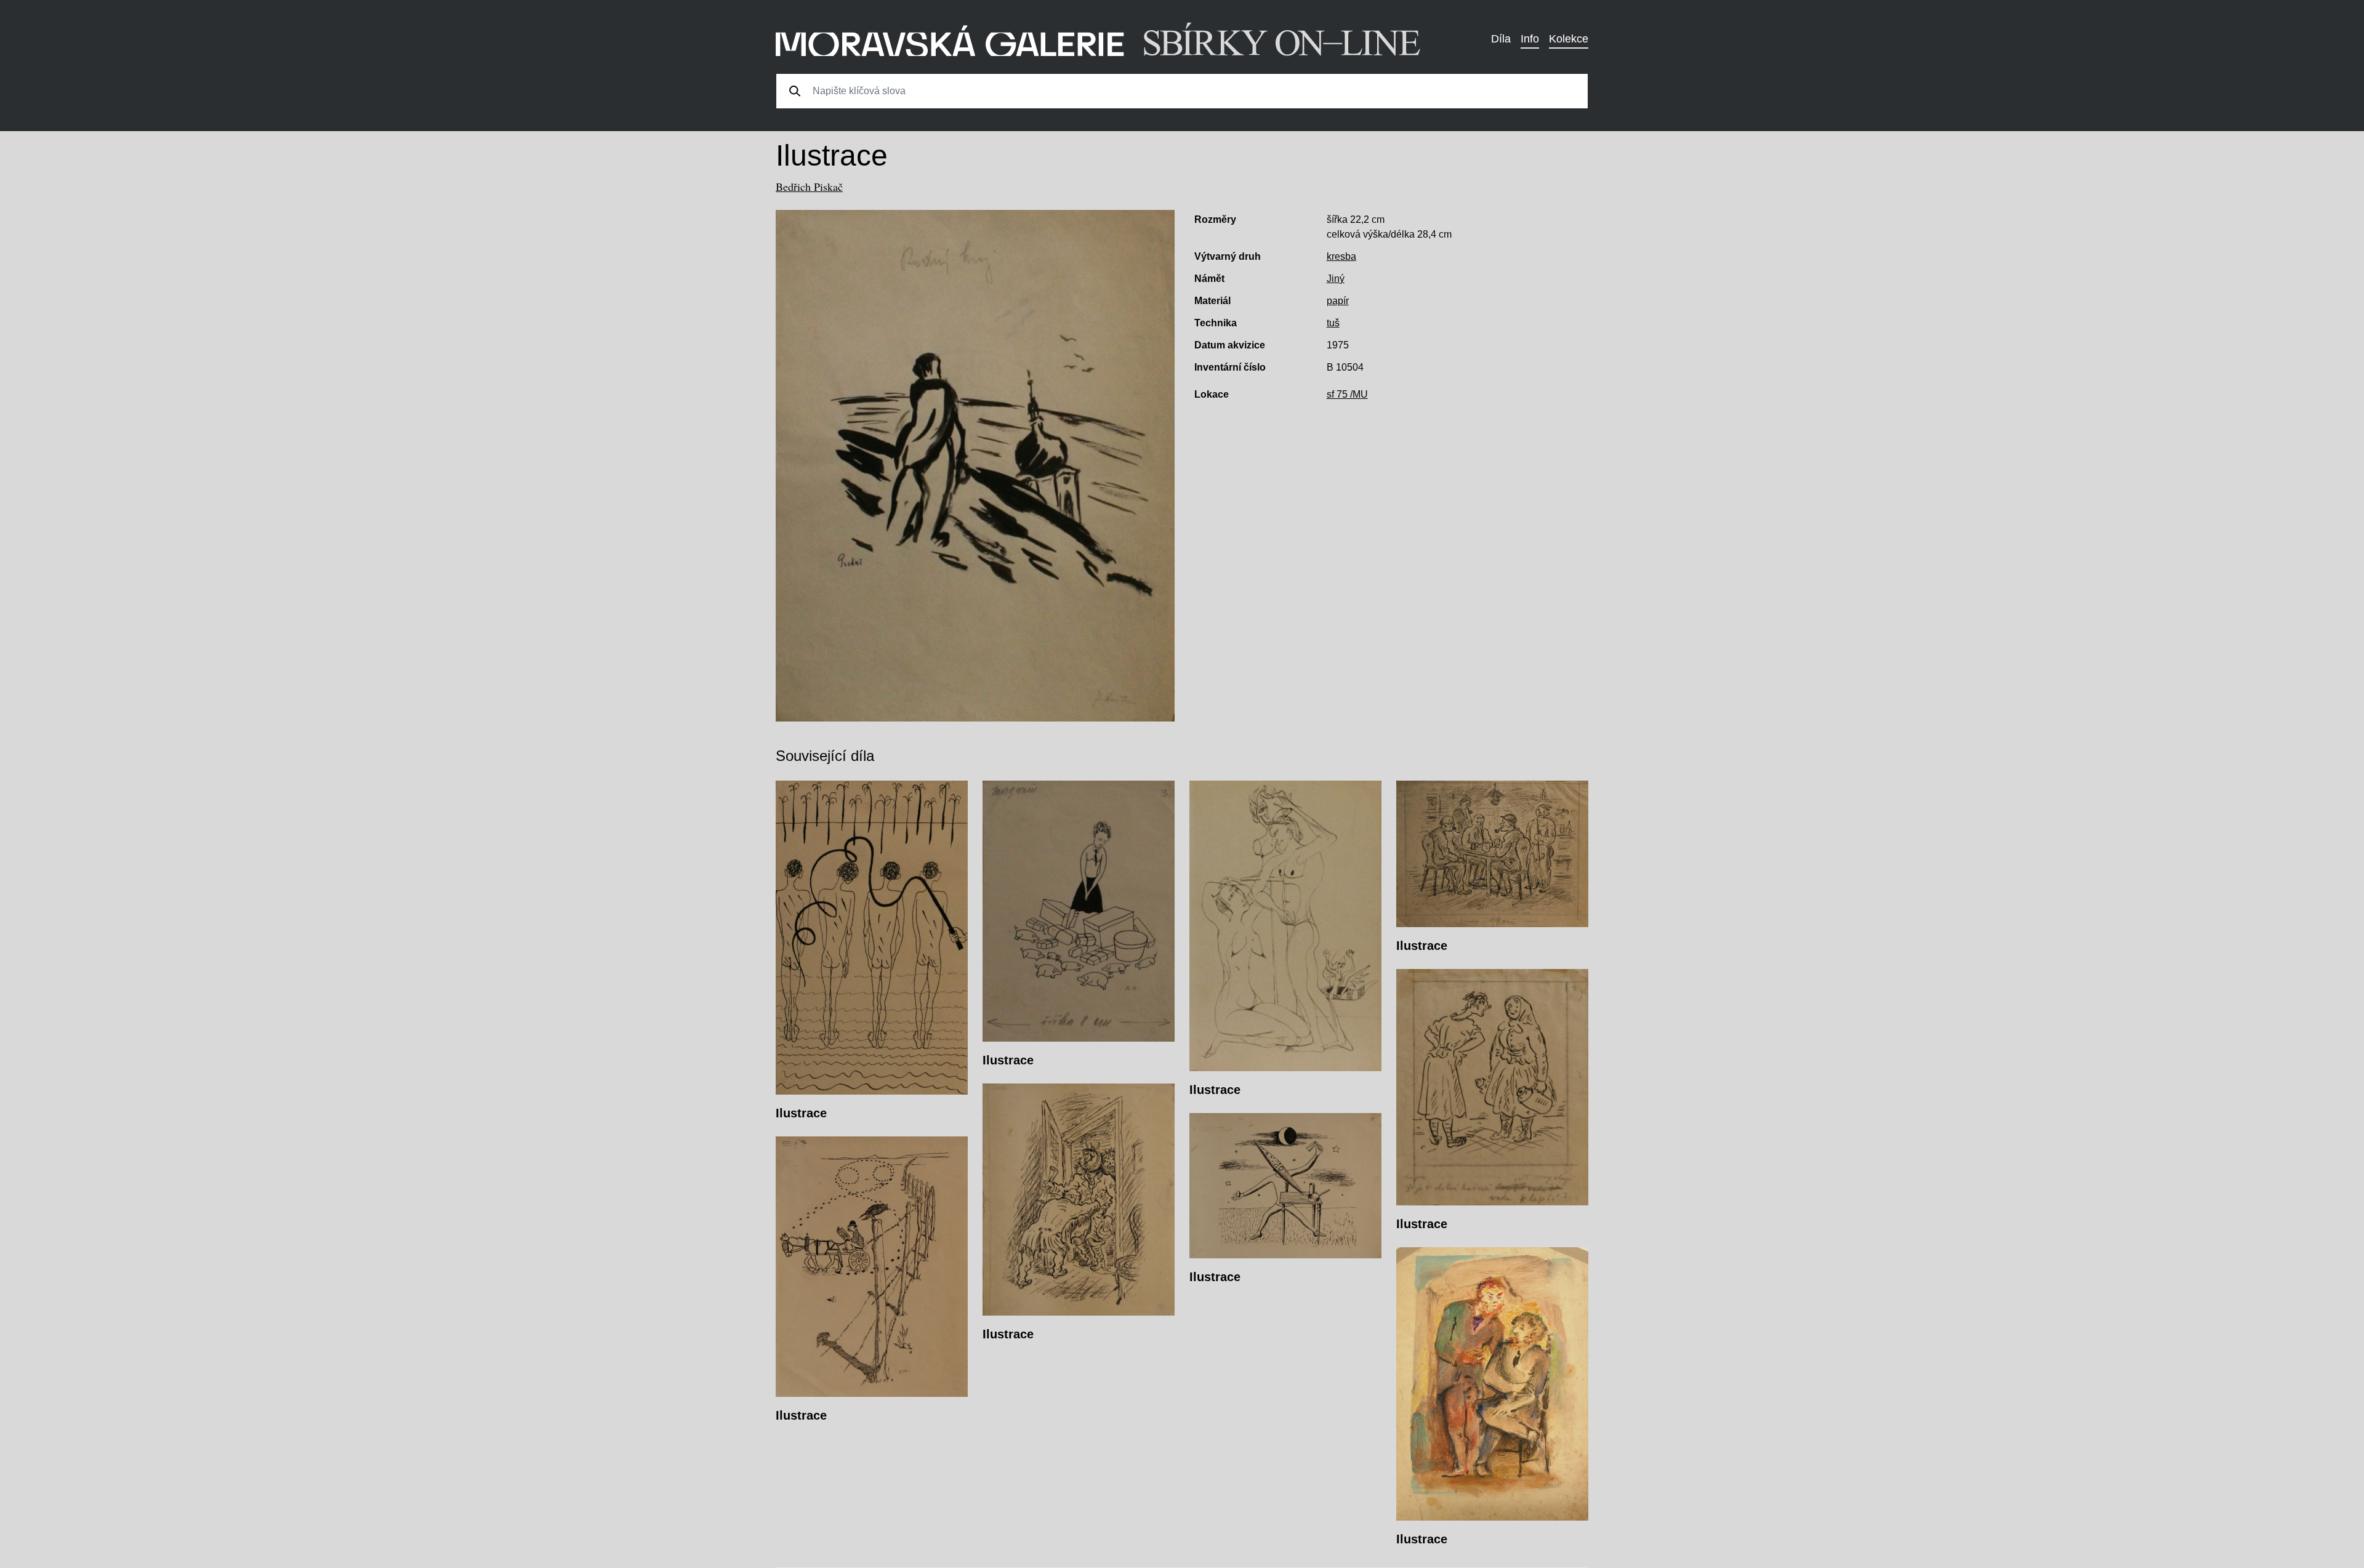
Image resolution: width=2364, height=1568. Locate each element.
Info (1530, 39)
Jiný (1336, 279)
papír (1338, 301)
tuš (1333, 323)
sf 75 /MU (1347, 394)
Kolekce (1569, 39)
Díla (1501, 39)
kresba (1341, 256)
